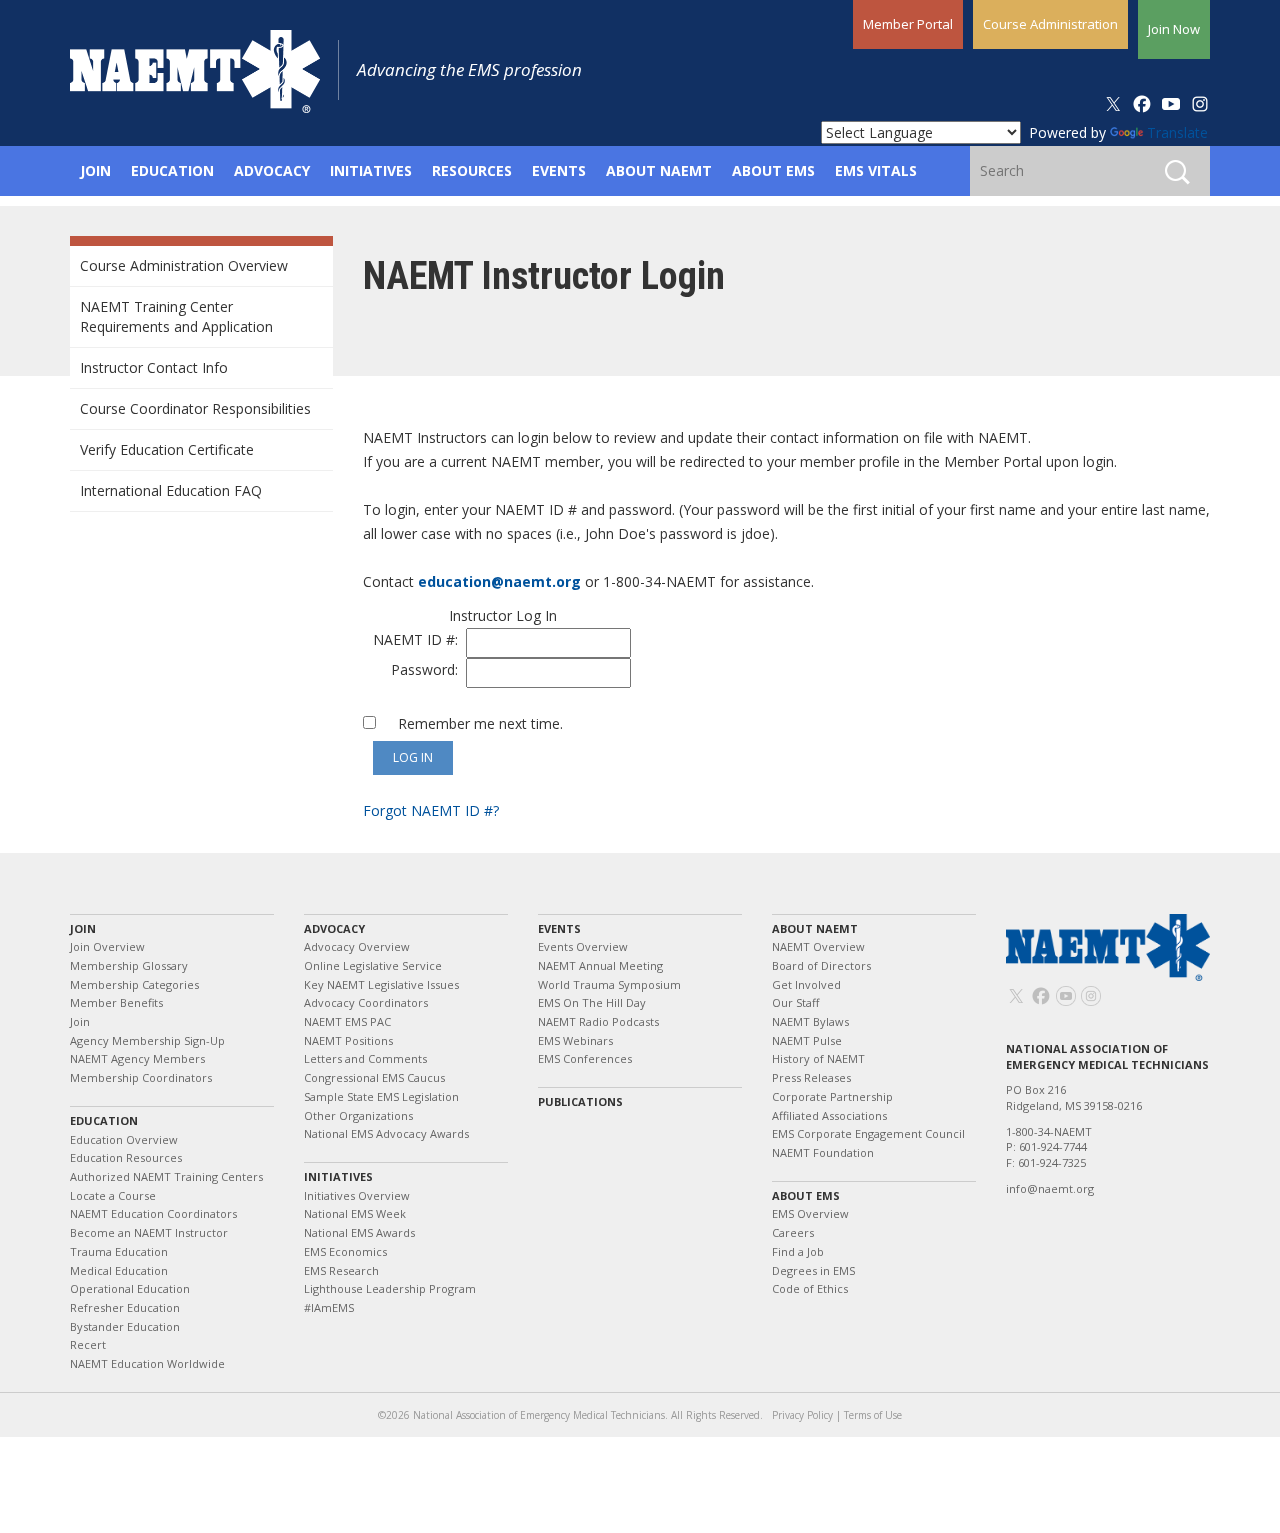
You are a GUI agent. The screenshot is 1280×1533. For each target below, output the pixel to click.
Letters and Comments (365, 1058)
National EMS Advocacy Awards (386, 1133)
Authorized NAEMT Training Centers (166, 1176)
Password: (428, 669)
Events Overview (583, 946)
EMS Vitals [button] (876, 170)
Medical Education (119, 1270)
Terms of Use (873, 1415)
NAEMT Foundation (823, 1152)
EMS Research (341, 1270)
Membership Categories (134, 984)
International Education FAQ (171, 490)
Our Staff (795, 1002)
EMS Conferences (585, 1058)
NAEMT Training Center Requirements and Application (176, 316)
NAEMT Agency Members (137, 1058)
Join (83, 928)
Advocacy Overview (357, 946)
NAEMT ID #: (419, 639)
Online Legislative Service (373, 965)
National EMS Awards (359, 1232)
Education (104, 1120)
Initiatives (338, 1176)
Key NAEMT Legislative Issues (381, 984)
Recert (88, 1344)
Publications (580, 1101)
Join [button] (95, 170)
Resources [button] (472, 170)
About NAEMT (815, 928)
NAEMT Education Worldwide (147, 1363)
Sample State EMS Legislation (381, 1096)
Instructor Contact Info (154, 367)
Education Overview (124, 1139)
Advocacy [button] (272, 170)
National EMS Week (355, 1213)
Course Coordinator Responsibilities (195, 408)
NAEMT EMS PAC (347, 1021)
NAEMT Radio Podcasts (598, 1021)
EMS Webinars (575, 1040)
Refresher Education (125, 1307)
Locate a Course (113, 1195)
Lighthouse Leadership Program (390, 1288)
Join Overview (107, 946)
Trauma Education (119, 1251)
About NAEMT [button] (659, 170)
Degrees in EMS (813, 1270)
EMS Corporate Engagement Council (868, 1133)
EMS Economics (345, 1251)
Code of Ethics (810, 1288)
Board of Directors (821, 965)
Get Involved (806, 984)
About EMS (806, 1195)
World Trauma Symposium (609, 984)
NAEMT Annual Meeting (600, 965)
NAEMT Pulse (807, 1040)
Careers (793, 1232)
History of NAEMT (818, 1058)
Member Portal (908, 24)
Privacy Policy (802, 1415)
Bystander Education (125, 1326)
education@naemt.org (499, 581)
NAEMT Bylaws (810, 1021)
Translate (1177, 132)
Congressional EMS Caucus (374, 1077)
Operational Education (130, 1288)
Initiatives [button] (371, 170)
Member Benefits (116, 1002)
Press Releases (811, 1077)
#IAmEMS (329, 1307)
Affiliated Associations (829, 1115)
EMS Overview (810, 1213)
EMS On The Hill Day (592, 1002)
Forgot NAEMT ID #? (431, 810)
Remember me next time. (474, 723)
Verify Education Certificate (167, 449)
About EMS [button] (773, 170)
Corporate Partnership (832, 1096)
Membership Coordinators (141, 1077)
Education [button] (172, 170)
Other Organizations (358, 1115)
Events (559, 928)
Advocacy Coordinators (366, 1002)
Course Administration (1050, 24)
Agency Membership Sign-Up (147, 1040)
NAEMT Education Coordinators (153, 1213)
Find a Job (798, 1251)
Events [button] (559, 170)
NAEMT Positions (348, 1040)
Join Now (1174, 29)
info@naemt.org (1050, 1188)
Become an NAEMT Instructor (149, 1232)
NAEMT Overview (818, 946)
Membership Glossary (129, 965)
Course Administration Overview (184, 265)
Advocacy (334, 928)
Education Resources (126, 1157)
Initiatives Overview (357, 1195)
